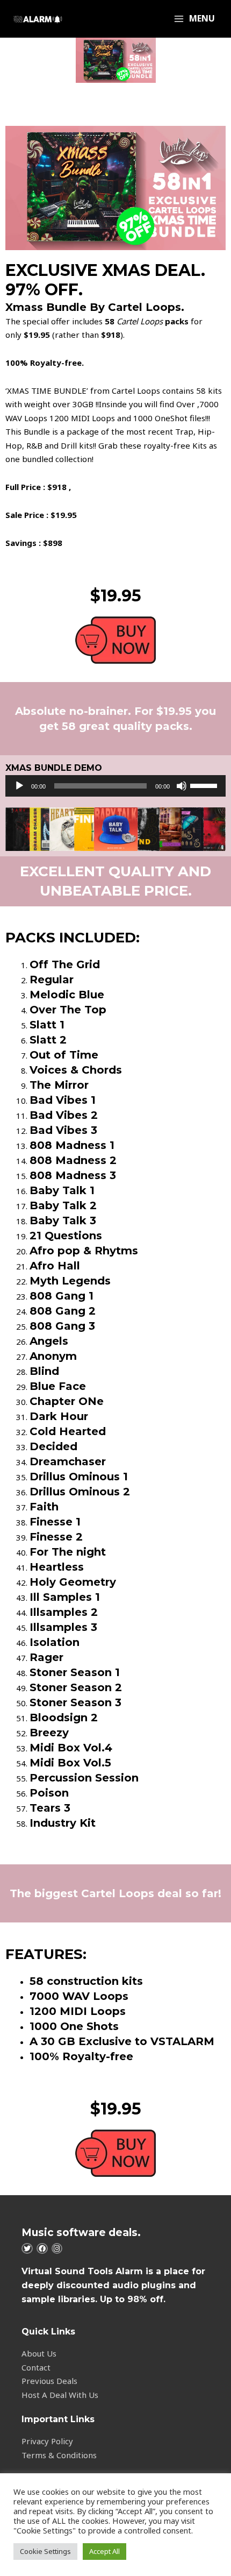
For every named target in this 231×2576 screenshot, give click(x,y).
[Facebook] (42, 2249)
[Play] (19, 786)
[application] (115, 786)
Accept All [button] (104, 2551)
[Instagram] (57, 2249)
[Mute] (182, 786)
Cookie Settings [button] (45, 2551)
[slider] (205, 785)
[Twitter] (27, 2249)
